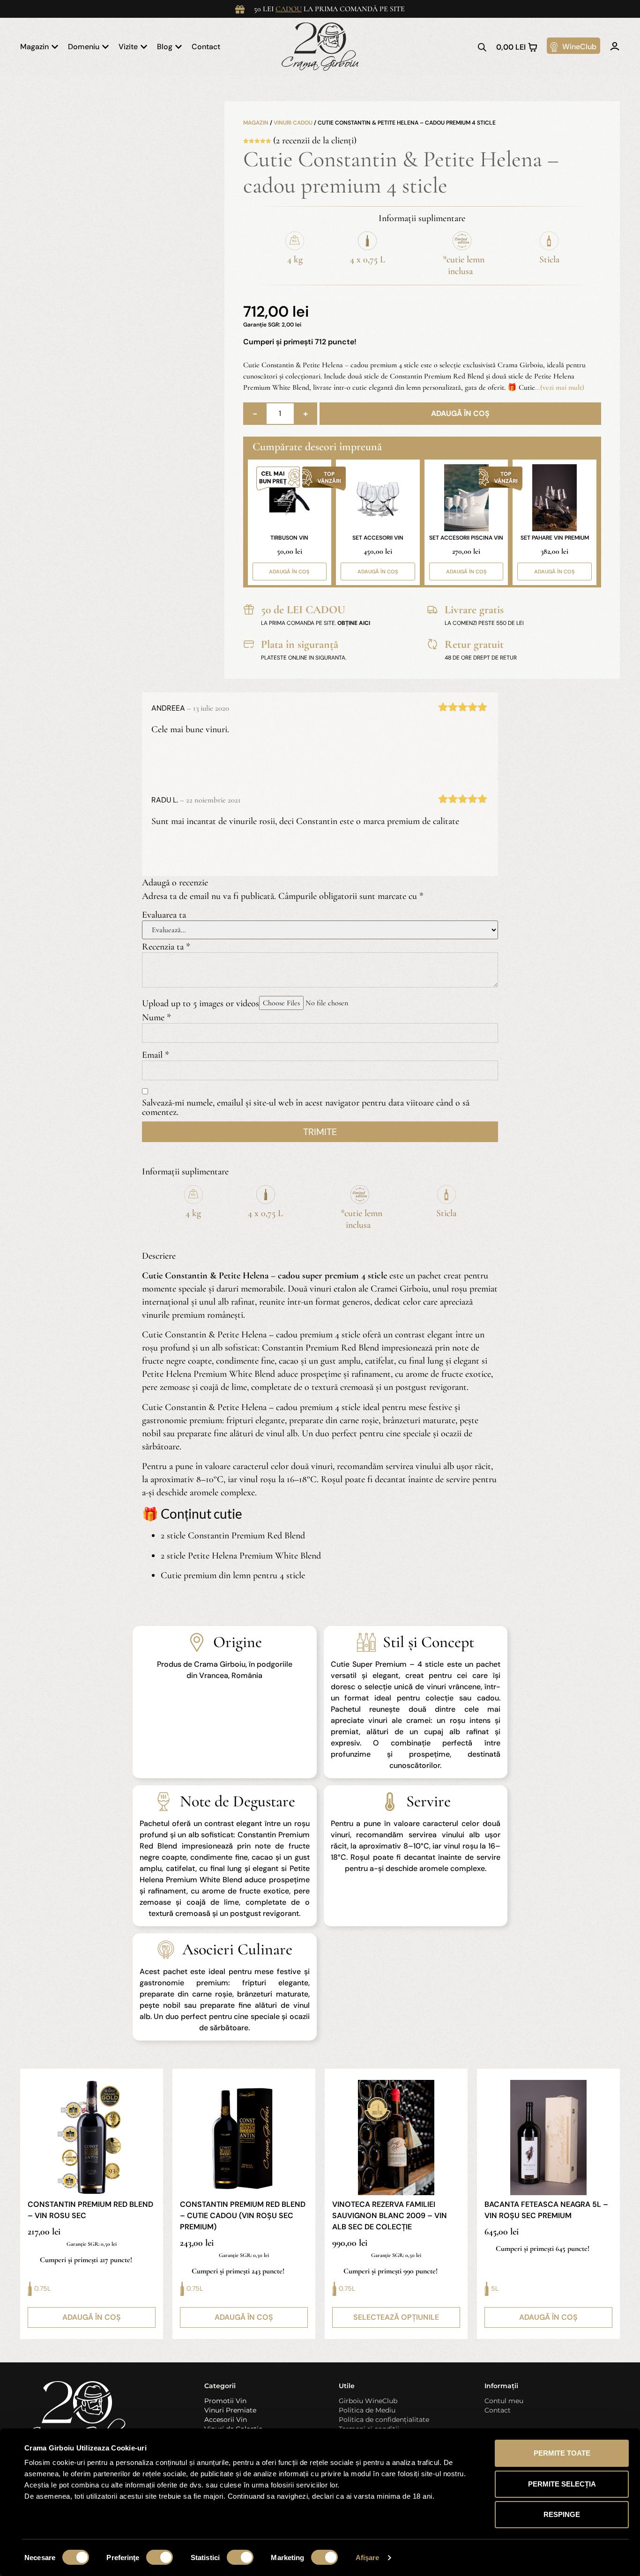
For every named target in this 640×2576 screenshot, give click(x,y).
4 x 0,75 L (368, 260)
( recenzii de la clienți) (315, 141)
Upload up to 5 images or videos (201, 1003)
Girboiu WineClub (368, 2401)
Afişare (368, 2557)
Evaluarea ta (164, 915)
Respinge (562, 2514)
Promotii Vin (225, 2401)
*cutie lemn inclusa (464, 265)
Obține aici (354, 623)
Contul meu (504, 2401)
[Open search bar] (482, 47)
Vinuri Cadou (293, 123)
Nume (156, 1017)
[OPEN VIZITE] (144, 47)
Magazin (256, 123)
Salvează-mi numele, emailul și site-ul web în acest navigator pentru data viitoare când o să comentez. (306, 1107)
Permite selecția (562, 2484)
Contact (498, 2410)
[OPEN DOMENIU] (105, 47)
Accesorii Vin (226, 2420)
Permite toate (562, 2453)
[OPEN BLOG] (179, 47)
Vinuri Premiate (230, 2410)
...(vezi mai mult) (560, 387)
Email (156, 1055)
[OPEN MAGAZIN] (55, 47)
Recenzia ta (166, 947)
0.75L (42, 2288)
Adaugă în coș (460, 413)
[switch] (160, 2557)
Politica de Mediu (367, 2410)
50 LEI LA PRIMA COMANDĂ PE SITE (329, 9)
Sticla (549, 260)
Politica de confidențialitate (384, 2420)
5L (495, 2288)
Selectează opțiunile (396, 2317)
